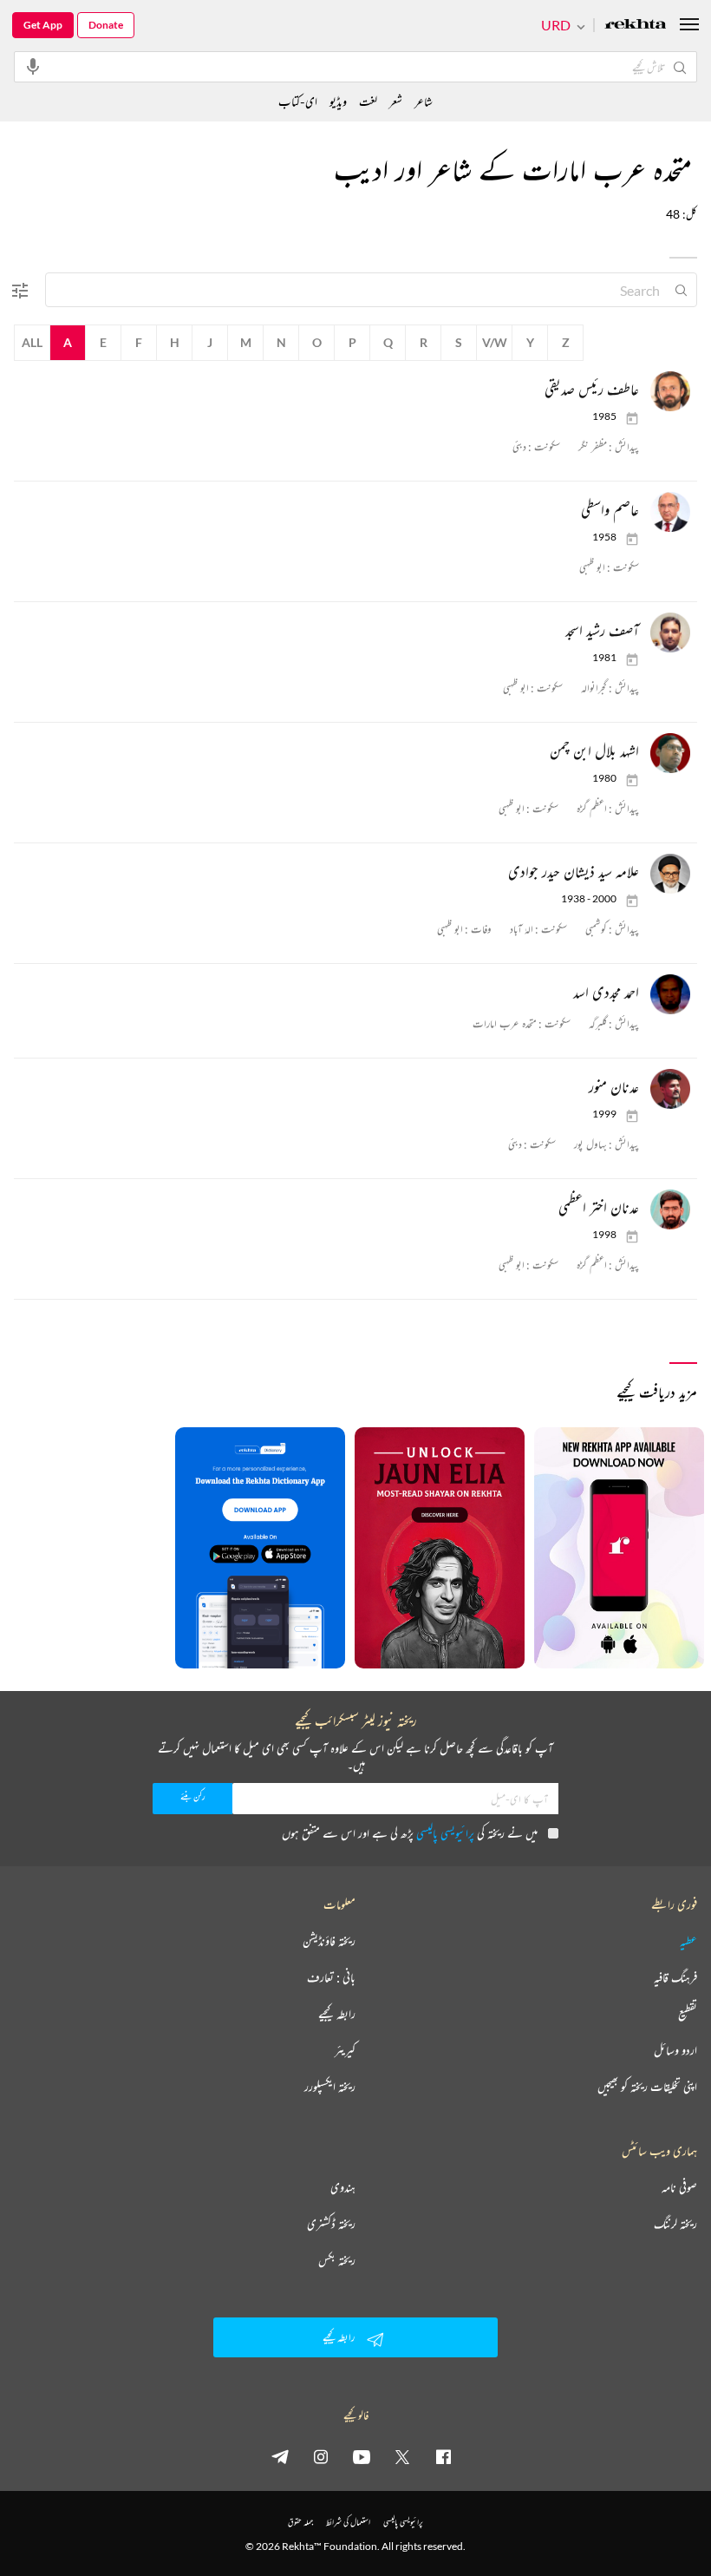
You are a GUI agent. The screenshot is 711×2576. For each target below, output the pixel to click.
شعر (396, 101)
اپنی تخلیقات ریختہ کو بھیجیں (647, 2087)
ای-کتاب (298, 101)
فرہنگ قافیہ (675, 1977)
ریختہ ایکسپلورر (330, 2087)
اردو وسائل (675, 2050)
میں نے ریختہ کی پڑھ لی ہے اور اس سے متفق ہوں (410, 1833)
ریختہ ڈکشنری (331, 2224)
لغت (368, 101)
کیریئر (345, 2050)
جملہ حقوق (300, 2522)
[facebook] (443, 2456)
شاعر (424, 101)
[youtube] (362, 2456)
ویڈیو (338, 101)
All (32, 342)
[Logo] (636, 26)
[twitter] (402, 2456)
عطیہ (688, 1941)
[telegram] (280, 2456)
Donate (106, 25)
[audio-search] (33, 66)
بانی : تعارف (331, 1977)
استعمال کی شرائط (348, 2522)
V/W (495, 342)
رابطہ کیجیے (337, 2014)
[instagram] (321, 2456)
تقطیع (688, 2014)
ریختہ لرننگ (675, 2224)
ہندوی (343, 2187)
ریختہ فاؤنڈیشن (329, 1941)
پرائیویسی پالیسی (445, 1833)
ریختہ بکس (337, 2260)
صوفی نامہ (679, 2187)
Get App (43, 25)
